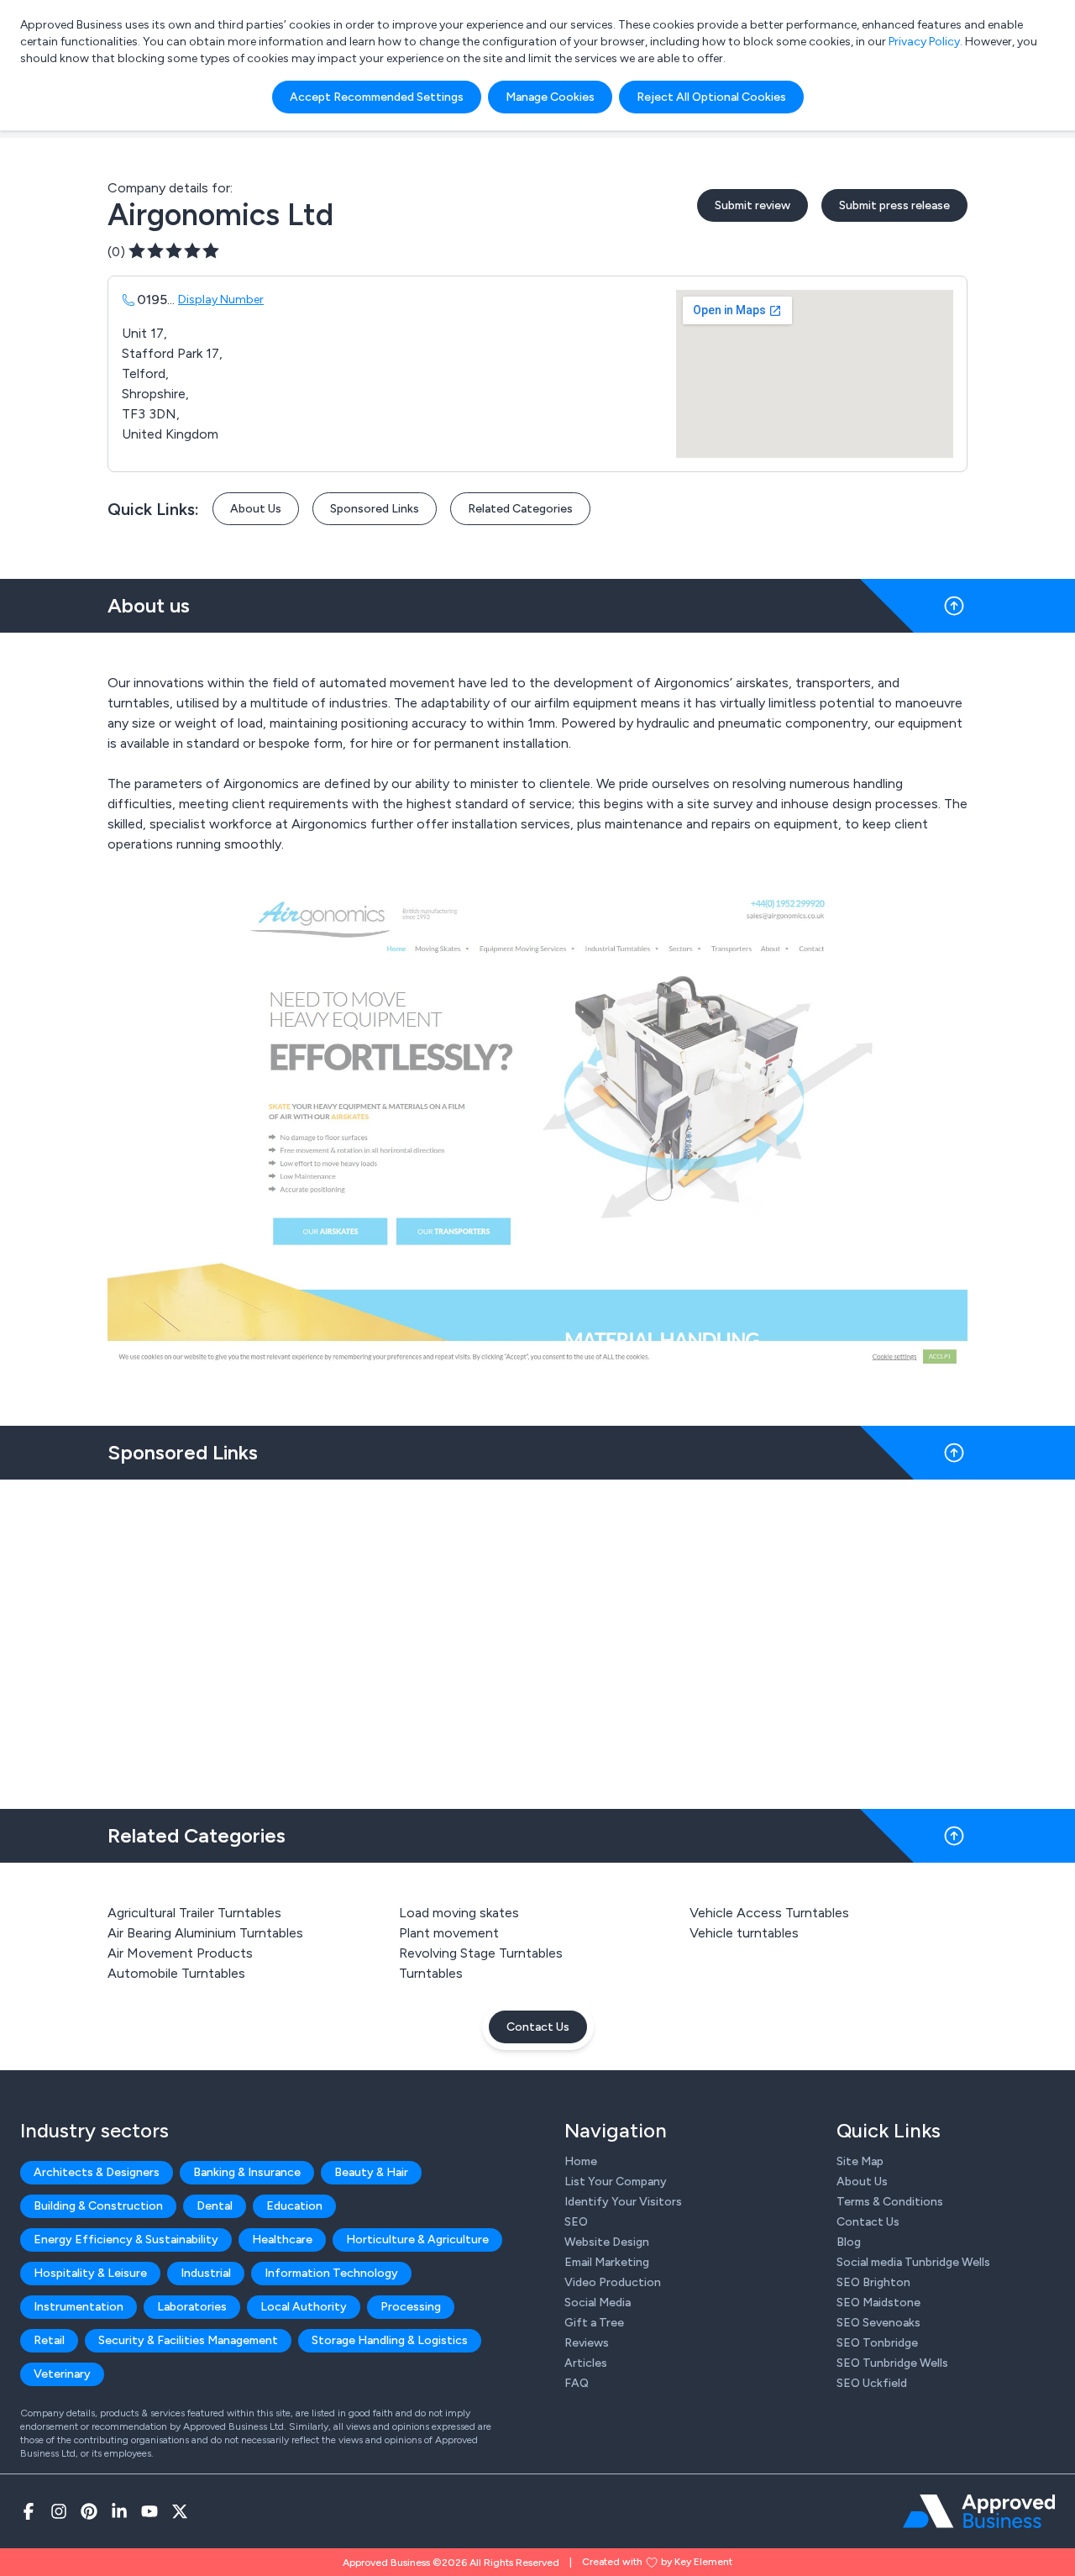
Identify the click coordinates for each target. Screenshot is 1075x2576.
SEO (576, 2222)
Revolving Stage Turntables (481, 1953)
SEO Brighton (873, 2282)
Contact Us (538, 2027)
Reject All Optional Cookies (711, 97)
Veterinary (62, 2374)
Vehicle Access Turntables (769, 1913)
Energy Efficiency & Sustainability (126, 2240)
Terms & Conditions (890, 2202)
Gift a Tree (594, 2323)
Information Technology (331, 2273)
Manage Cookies (550, 97)
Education (294, 2206)
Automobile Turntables (176, 1973)
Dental (215, 2206)
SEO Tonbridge (877, 2343)
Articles (586, 2363)
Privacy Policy (924, 42)
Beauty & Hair (371, 2172)
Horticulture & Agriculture (417, 2240)
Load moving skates (459, 1913)
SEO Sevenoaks (878, 2323)
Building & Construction (98, 2206)
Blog (849, 2242)
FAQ (577, 2383)
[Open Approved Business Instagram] (59, 2511)
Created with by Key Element (657, 2562)
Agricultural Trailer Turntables (194, 1913)
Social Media (598, 2303)
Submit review (752, 205)
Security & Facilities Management (188, 2340)
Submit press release (894, 205)
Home (581, 2161)
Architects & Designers (97, 2172)
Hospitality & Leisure (90, 2273)
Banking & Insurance (247, 2172)
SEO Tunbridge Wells (892, 2363)
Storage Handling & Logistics (390, 2340)
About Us (256, 509)
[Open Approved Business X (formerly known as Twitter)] (180, 2511)
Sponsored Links (375, 509)
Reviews (587, 2343)
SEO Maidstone (878, 2303)
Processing (411, 2307)
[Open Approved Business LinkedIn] (119, 2511)
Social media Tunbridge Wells (913, 2262)
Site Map (860, 2161)
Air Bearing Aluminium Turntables (205, 1933)
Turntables (431, 1973)
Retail (49, 2340)
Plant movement (449, 1933)
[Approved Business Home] (979, 2511)
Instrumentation (79, 2307)
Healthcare (282, 2240)
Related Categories (520, 509)
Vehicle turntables (744, 1933)
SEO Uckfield (872, 2383)
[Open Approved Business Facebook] (29, 2511)
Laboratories (192, 2307)
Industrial (206, 2273)
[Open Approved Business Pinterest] (89, 2511)
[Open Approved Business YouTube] (149, 2511)
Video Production (613, 2282)
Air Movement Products (180, 1953)
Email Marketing (607, 2262)
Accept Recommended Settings (377, 97)
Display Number (221, 300)
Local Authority (304, 2307)
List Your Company (616, 2182)
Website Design (607, 2242)
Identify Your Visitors (623, 2202)
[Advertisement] (537, 1638)
